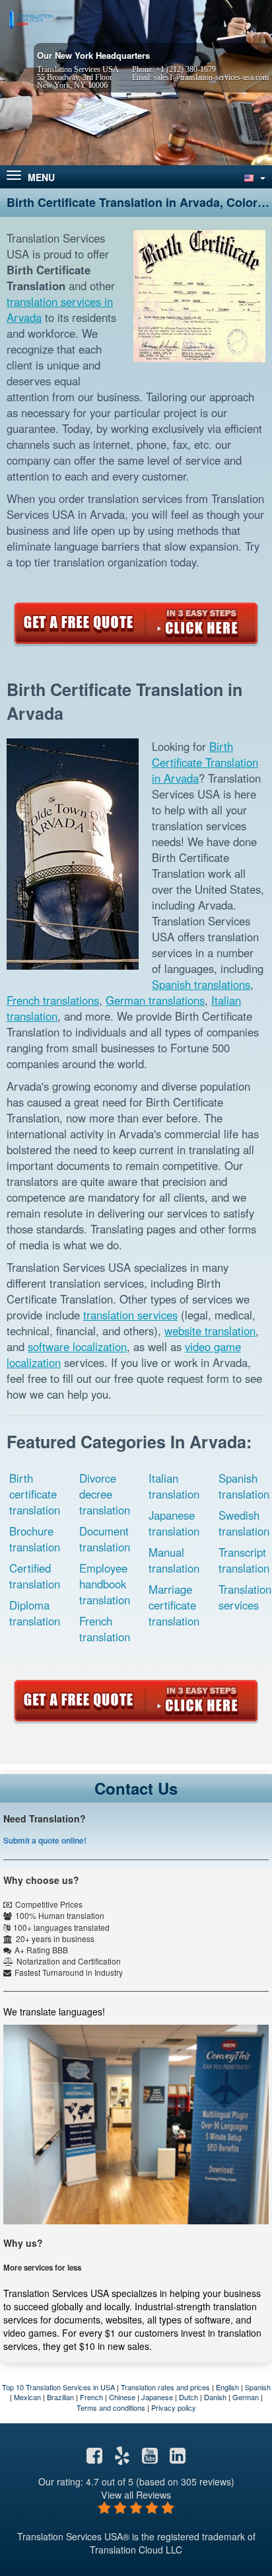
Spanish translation (244, 1486)
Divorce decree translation (105, 1494)
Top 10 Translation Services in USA (58, 2387)
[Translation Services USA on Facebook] (94, 2458)
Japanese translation (174, 1523)
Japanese (157, 2397)
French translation (105, 1629)
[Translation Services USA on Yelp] (122, 2458)
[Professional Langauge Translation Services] (30, 18)
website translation (210, 1331)
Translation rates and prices (165, 2387)
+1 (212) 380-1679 (186, 69)
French (91, 2397)
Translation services (245, 1597)
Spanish (258, 2387)
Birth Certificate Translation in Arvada (205, 762)
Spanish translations (201, 984)
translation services (130, 1315)
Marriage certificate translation (174, 1605)
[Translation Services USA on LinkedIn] (178, 2458)
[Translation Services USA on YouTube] (150, 2458)
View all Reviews (136, 2494)
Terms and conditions (111, 2407)
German (246, 2397)
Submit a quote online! (45, 1840)
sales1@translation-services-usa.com (211, 77)
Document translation (105, 1539)
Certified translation (35, 1576)
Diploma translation (35, 1613)
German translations (155, 1000)
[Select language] (254, 177)
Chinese (122, 2397)
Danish (215, 2397)
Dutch (188, 2397)
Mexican (27, 2397)
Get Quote (136, 623)
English (227, 2387)
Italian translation (174, 1486)
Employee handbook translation (105, 1584)
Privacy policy (174, 2407)
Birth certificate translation (35, 1494)
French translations (53, 1000)
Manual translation (174, 1560)
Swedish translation (244, 1523)
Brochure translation (35, 1539)
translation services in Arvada (60, 309)
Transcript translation (244, 1560)
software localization (77, 1347)
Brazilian (60, 2397)
